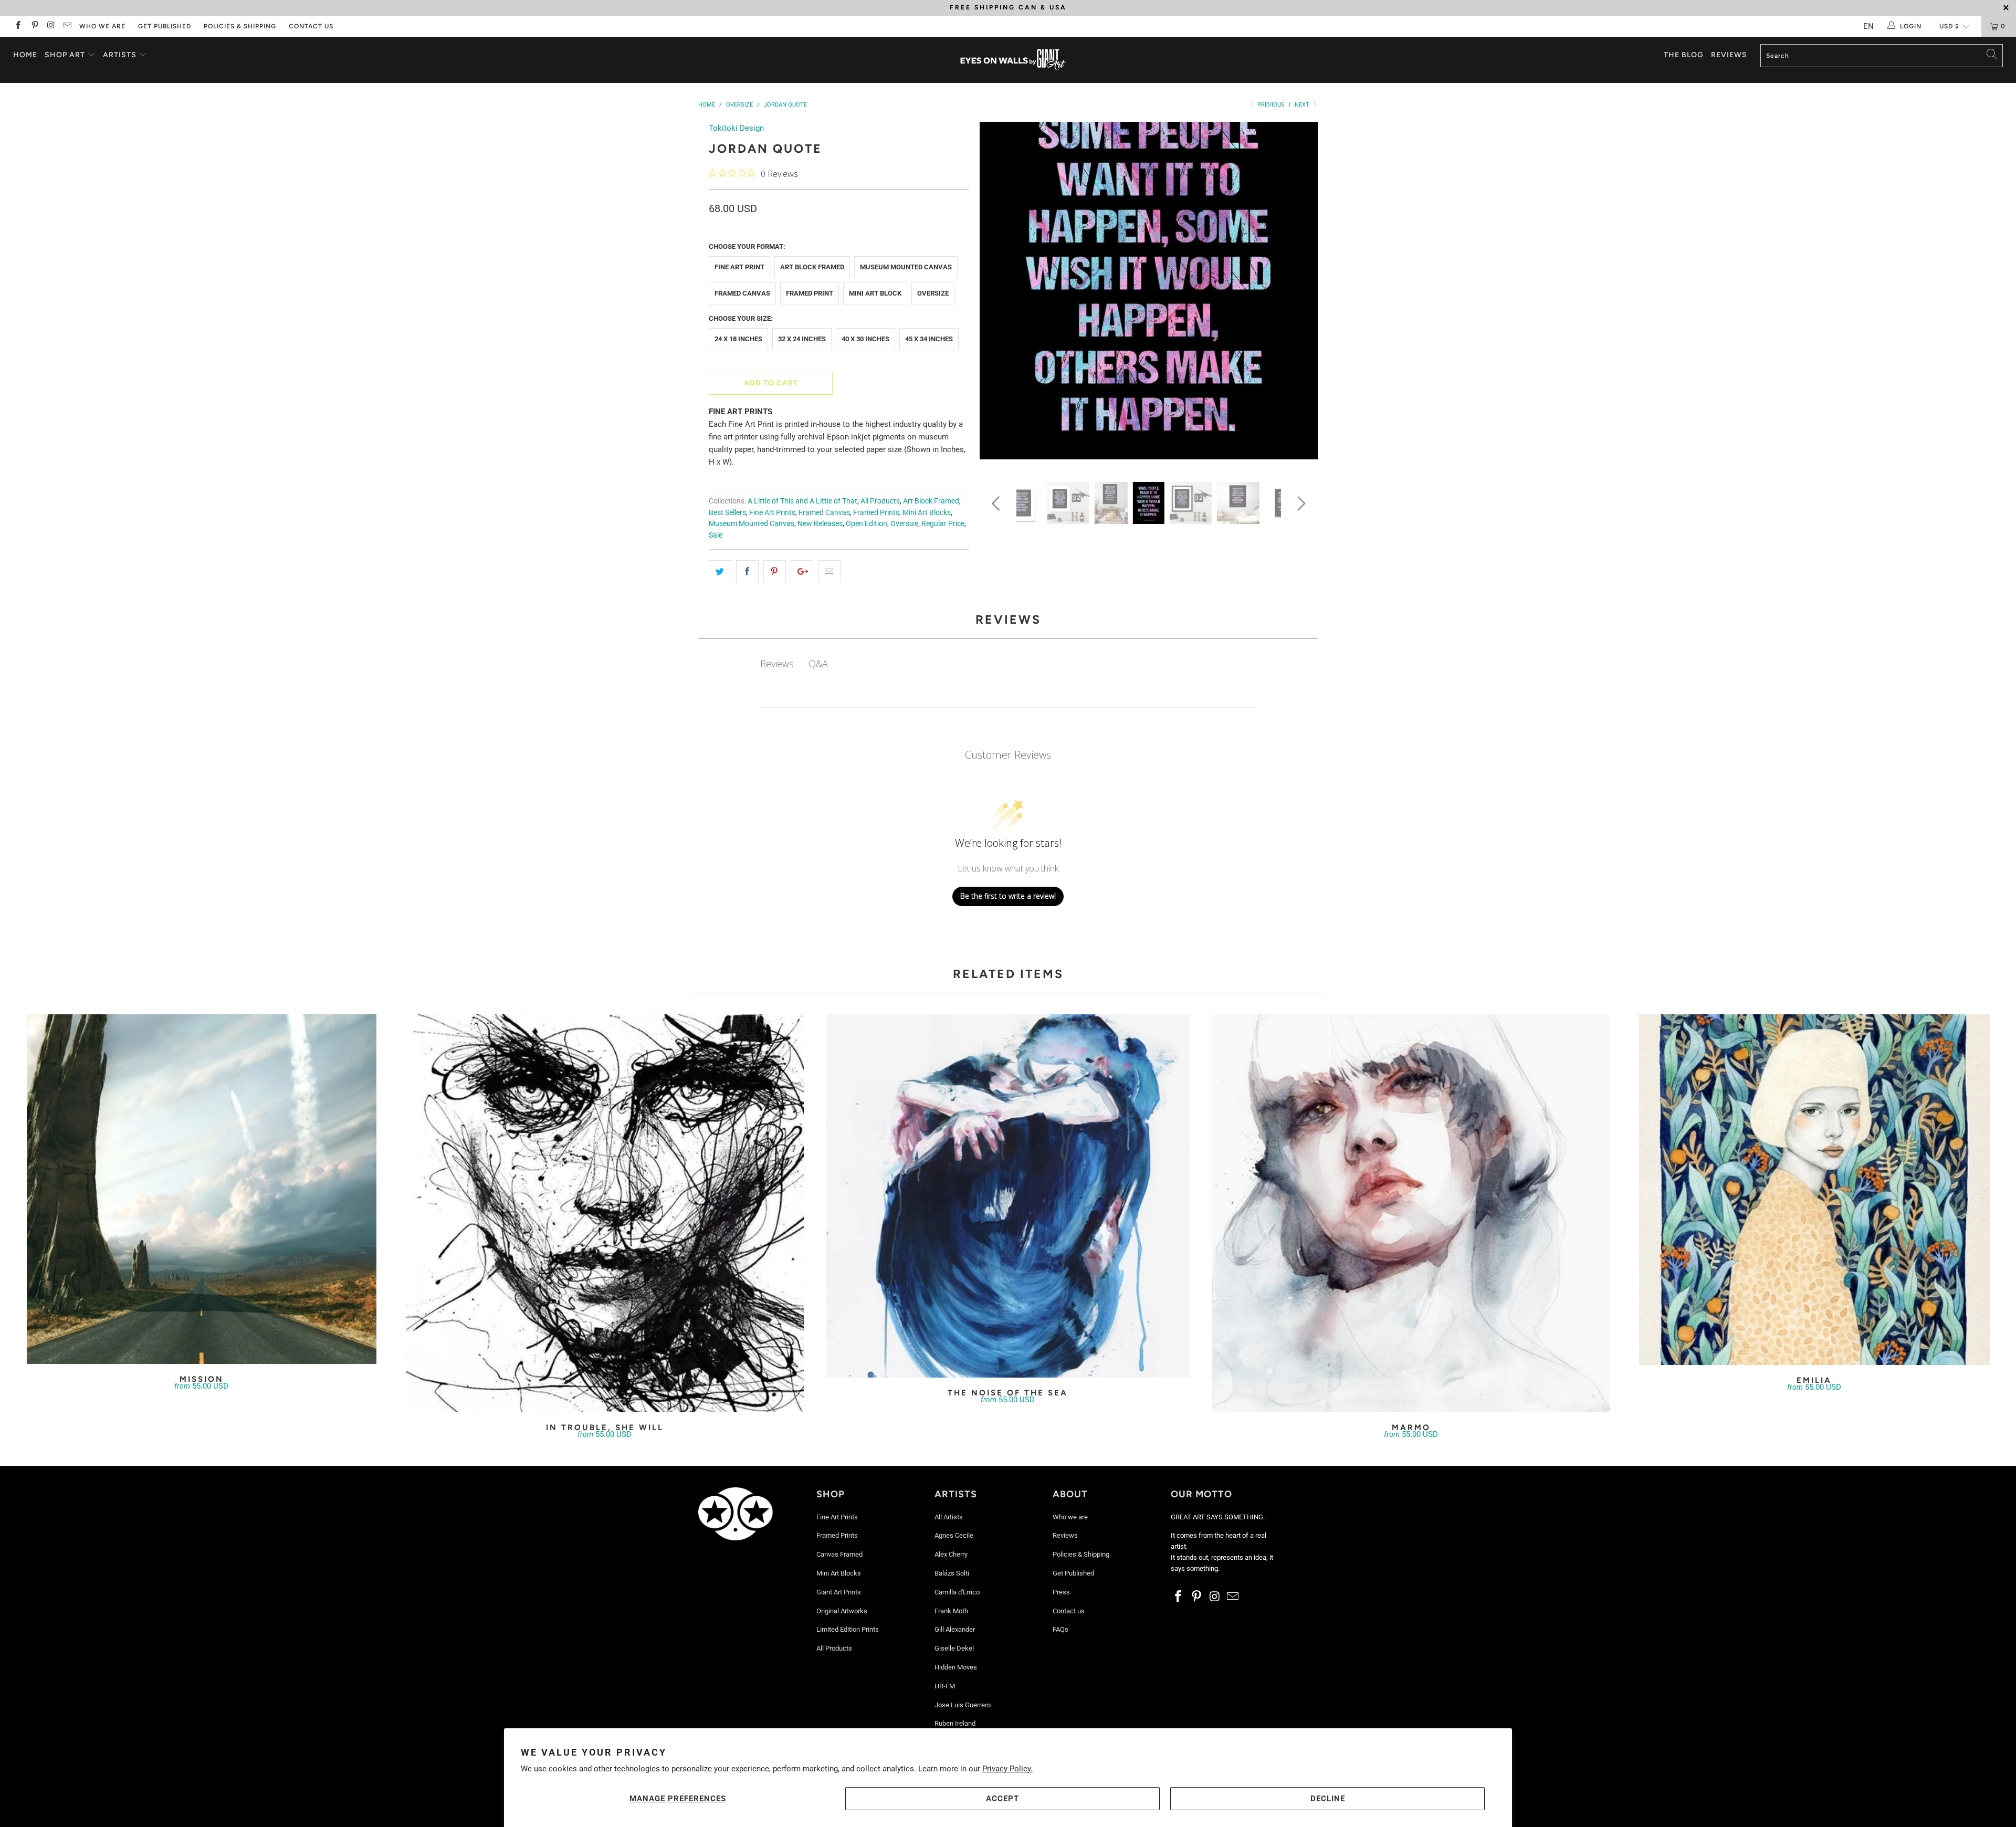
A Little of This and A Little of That (802, 501)
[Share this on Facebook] (747, 572)
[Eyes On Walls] (1013, 60)
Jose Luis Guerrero (963, 1705)
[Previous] (998, 294)
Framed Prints (876, 512)
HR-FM (945, 1686)
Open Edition (867, 523)
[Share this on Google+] (802, 572)
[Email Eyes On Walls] (67, 26)
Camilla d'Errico (957, 1592)
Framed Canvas (742, 293)
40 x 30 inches (865, 339)
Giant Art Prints (839, 1592)
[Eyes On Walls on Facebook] (18, 26)
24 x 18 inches (738, 339)
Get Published (165, 26)
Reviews (1729, 55)
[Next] (1300, 294)
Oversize (933, 293)
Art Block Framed (812, 267)
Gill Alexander (955, 1629)
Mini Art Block (875, 293)
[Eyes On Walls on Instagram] (51, 26)
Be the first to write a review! (1008, 896)
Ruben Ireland (955, 1723)
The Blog (1684, 55)
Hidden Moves (956, 1667)
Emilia (1814, 1190)
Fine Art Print (739, 267)
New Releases (820, 523)
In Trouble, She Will (605, 1213)
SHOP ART (65, 55)
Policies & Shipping (240, 26)
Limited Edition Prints (848, 1629)
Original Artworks (842, 1611)
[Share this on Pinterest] (775, 572)
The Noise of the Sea (1008, 1196)
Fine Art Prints (772, 512)
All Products (880, 501)
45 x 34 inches (929, 339)
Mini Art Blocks (927, 512)
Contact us (311, 26)
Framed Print (810, 293)
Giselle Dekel (954, 1648)
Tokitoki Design (736, 128)
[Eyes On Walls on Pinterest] (34, 26)
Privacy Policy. (1007, 1769)
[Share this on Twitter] (720, 572)
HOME (25, 55)
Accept (1002, 1799)
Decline (1328, 1799)
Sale (716, 535)
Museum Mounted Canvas (906, 267)
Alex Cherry (951, 1554)
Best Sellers (727, 512)
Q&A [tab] (818, 664)
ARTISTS (121, 55)
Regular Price (943, 523)
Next (1303, 105)
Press (1061, 1592)
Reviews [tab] (777, 664)
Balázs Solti (952, 1573)
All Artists (949, 1517)
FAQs (1060, 1629)
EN (1868, 26)
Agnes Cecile (954, 1535)
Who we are (102, 26)
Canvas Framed (839, 1554)
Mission (202, 1189)
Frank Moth (951, 1611)
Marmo (1411, 1213)
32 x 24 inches (802, 339)
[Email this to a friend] (829, 572)
